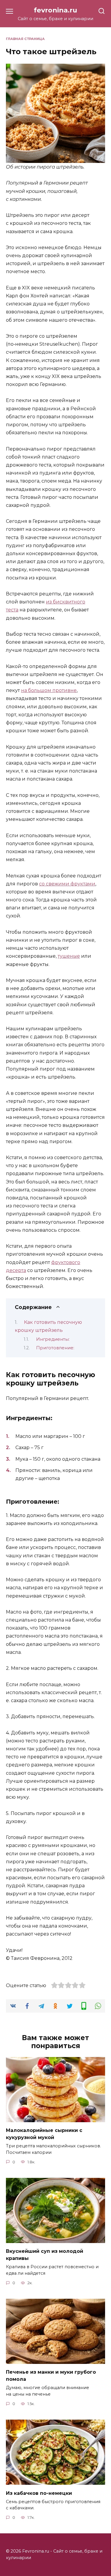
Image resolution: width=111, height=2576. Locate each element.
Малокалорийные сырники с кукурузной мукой (44, 2134)
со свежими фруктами (67, 884)
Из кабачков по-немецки (39, 2493)
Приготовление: (55, 1348)
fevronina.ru (55, 10)
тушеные (69, 956)
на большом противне (49, 690)
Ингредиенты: (53, 1339)
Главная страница (25, 39)
